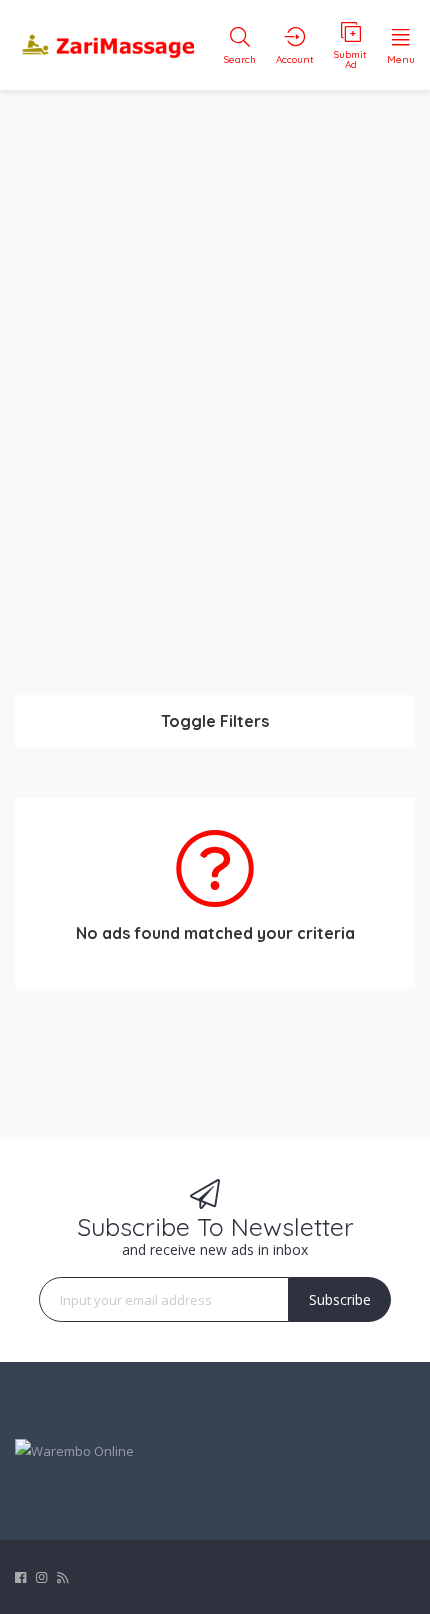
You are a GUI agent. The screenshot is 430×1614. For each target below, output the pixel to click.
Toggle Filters (215, 721)
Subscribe (340, 1299)
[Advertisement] (215, 380)
